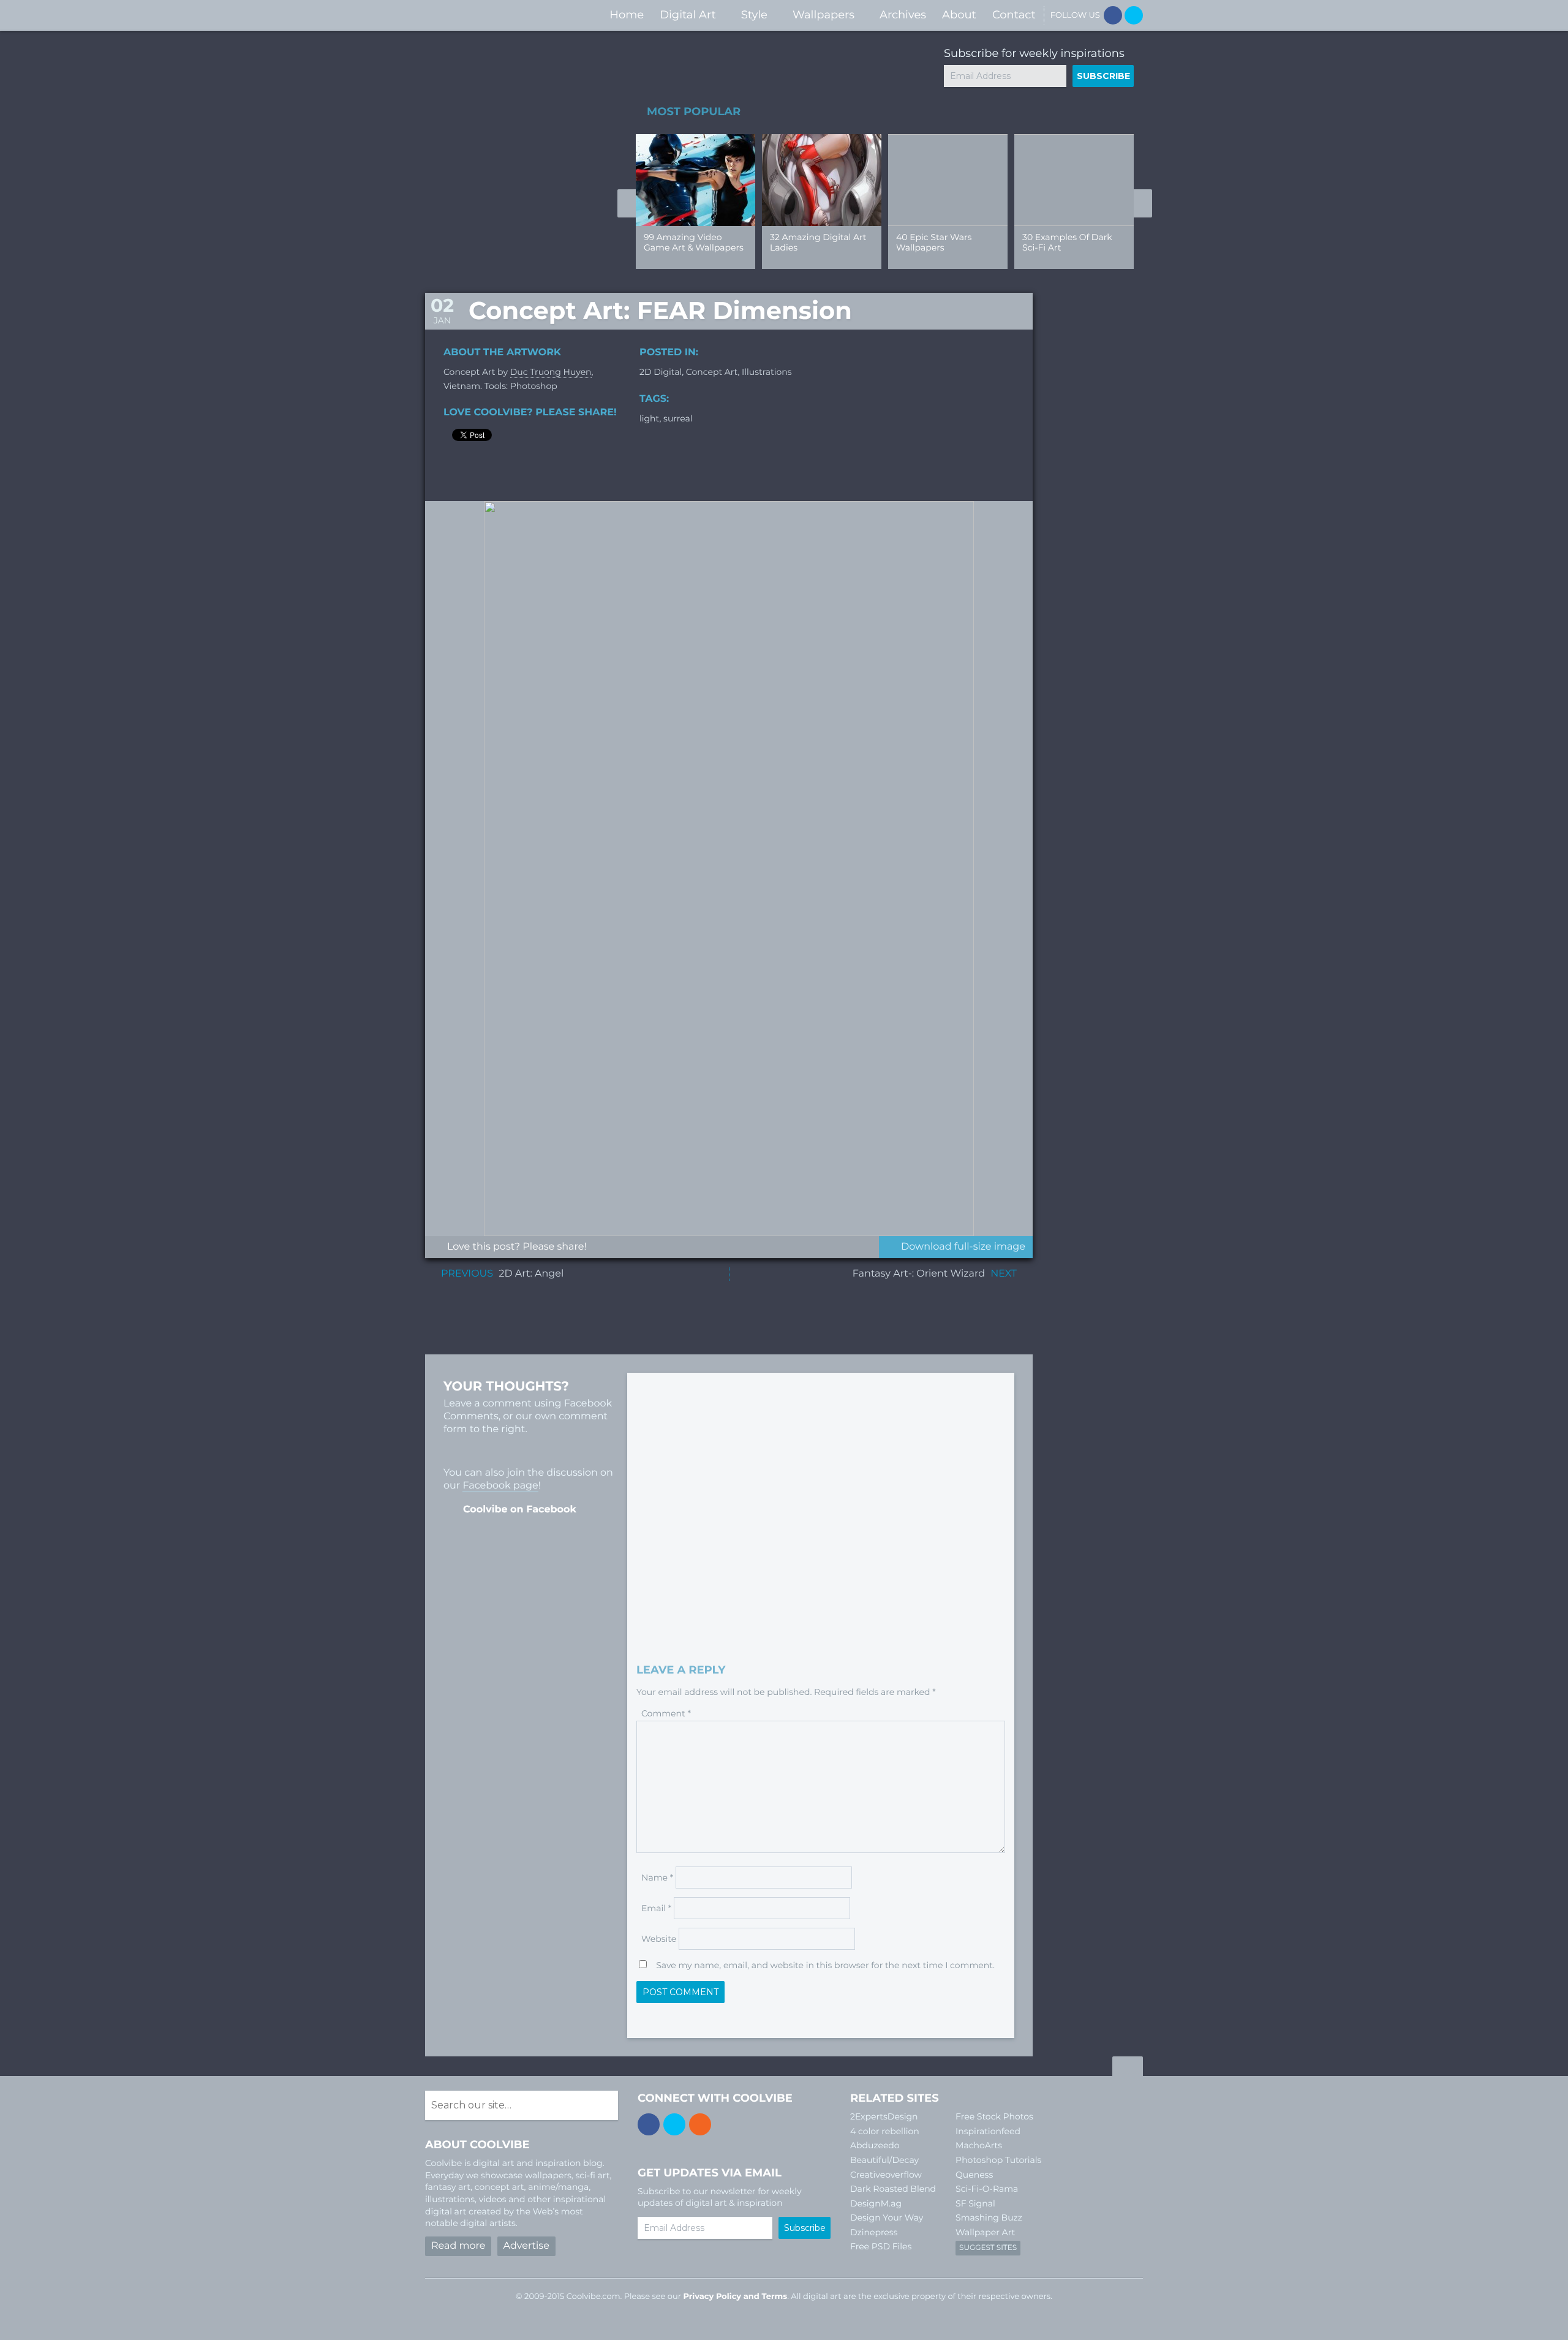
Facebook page (500, 1486)
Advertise (526, 2246)
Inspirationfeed (988, 2131)
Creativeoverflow (886, 2175)
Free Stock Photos (994, 2116)
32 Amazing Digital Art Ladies (818, 242)
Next (1143, 203)
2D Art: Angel (531, 1274)
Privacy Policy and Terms (735, 2297)
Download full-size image (963, 1247)
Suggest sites (988, 2248)
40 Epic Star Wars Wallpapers (934, 242)
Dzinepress (874, 2232)
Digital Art (688, 15)
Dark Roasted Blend (893, 2189)
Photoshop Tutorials (998, 2160)
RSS (700, 2124)
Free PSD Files (881, 2246)
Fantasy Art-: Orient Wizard (919, 1274)
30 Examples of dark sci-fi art (1067, 242)
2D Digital (661, 372)
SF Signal (975, 2203)
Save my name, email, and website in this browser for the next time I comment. (825, 1965)
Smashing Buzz (989, 2217)
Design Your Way (887, 2217)
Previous (627, 203)
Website (659, 1939)
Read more (458, 2246)
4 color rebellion (885, 2131)
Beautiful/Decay (884, 2160)
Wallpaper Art (985, 2232)
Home (627, 15)
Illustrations (767, 372)
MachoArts (979, 2145)
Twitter (1134, 15)
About (959, 15)
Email (656, 1908)
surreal (678, 418)
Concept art (712, 372)
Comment (666, 1713)
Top (1128, 2068)
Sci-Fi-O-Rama (987, 2189)
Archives (903, 15)
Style (754, 15)
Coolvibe (490, 15)
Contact (1014, 15)
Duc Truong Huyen (551, 372)
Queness (974, 2175)
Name (657, 1878)
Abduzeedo (875, 2145)
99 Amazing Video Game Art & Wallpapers (694, 242)
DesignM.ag (876, 2203)
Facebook (1113, 15)
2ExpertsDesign (884, 2116)
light (649, 418)
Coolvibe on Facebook (520, 1510)
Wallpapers (824, 15)
